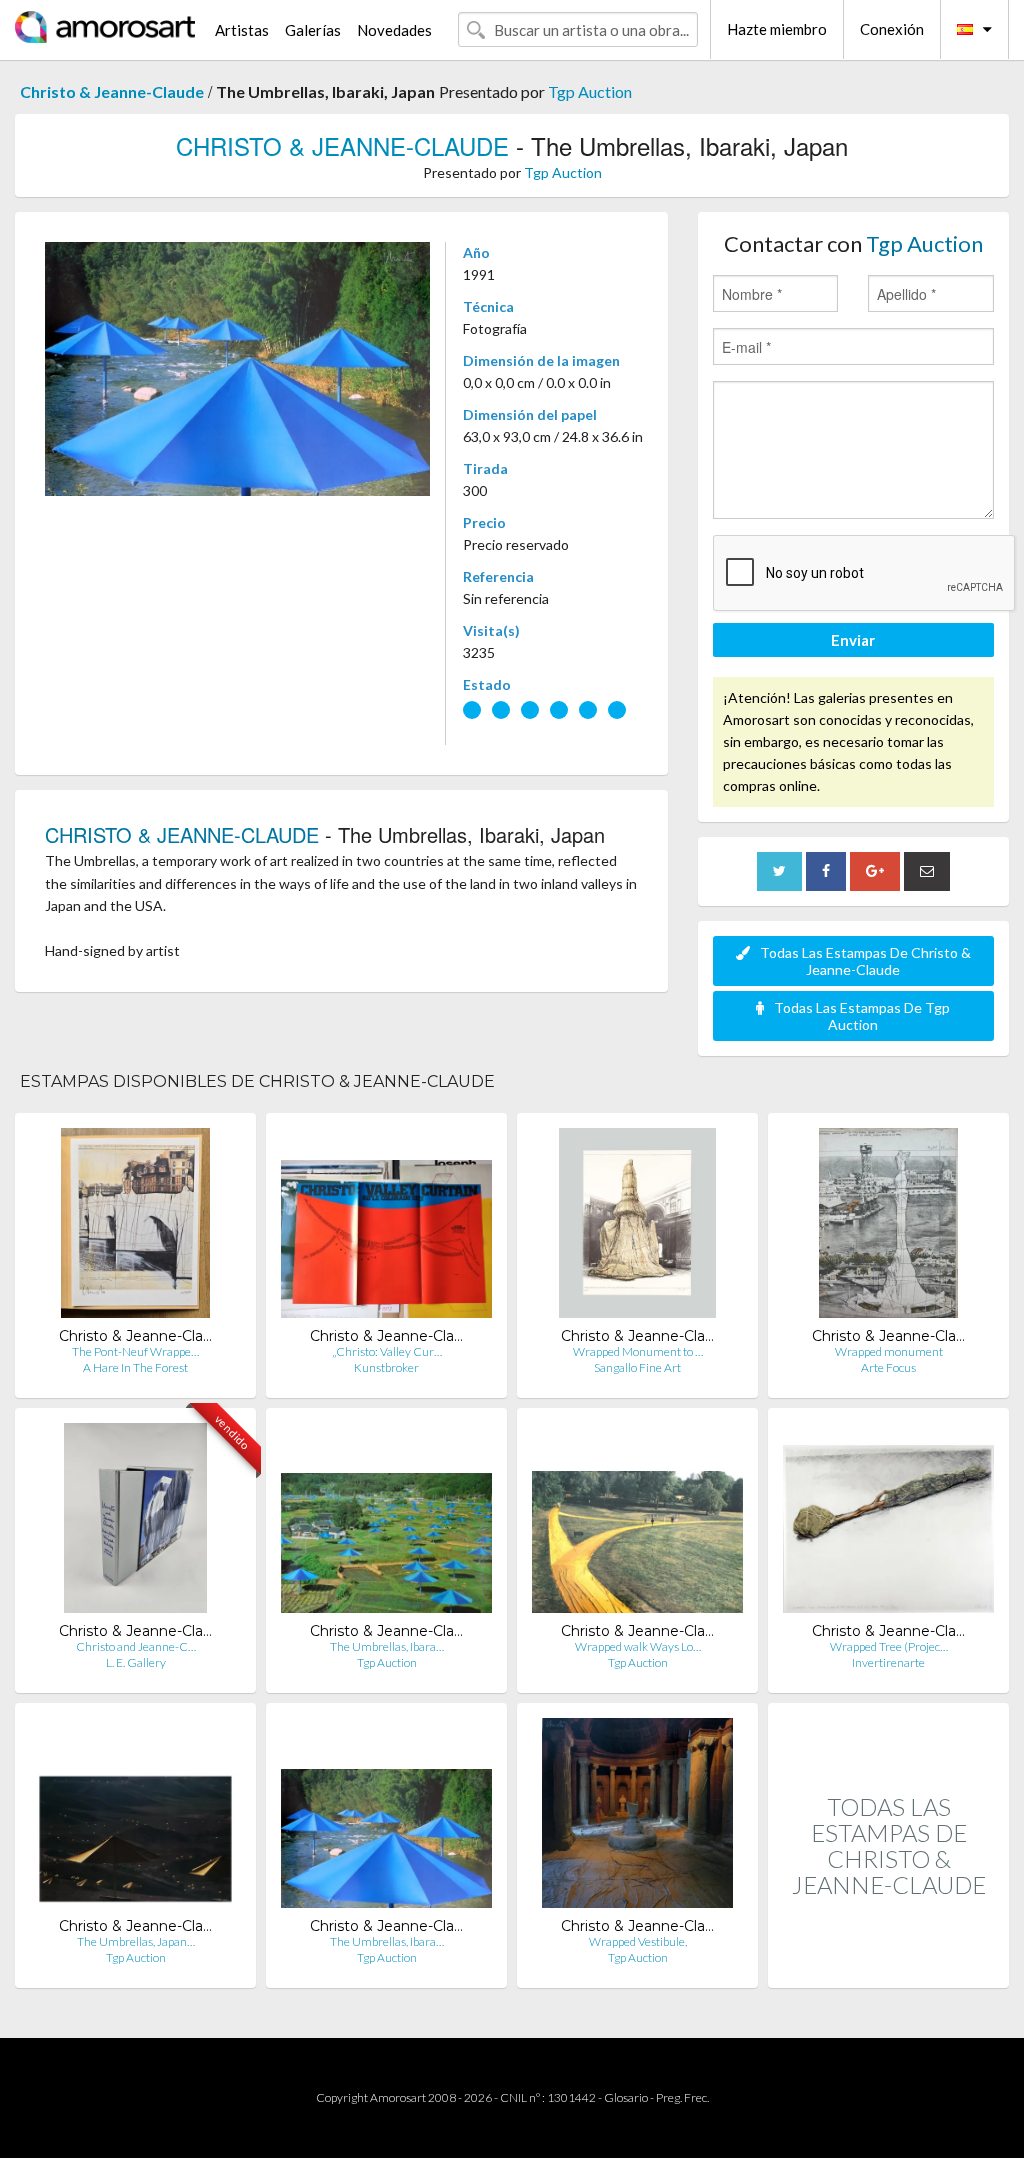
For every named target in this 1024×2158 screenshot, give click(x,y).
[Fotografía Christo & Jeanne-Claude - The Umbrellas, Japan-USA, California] (135, 1817)
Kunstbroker (386, 1367)
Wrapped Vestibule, (638, 1941)
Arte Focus (888, 1367)
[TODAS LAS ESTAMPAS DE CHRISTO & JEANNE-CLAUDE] (888, 1966)
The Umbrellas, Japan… (136, 1941)
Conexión (892, 29)
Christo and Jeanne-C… (136, 1646)
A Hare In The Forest (135, 1367)
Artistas (242, 30)
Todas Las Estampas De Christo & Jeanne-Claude (865, 961)
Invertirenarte (888, 1662)
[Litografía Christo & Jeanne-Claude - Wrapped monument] (888, 1227)
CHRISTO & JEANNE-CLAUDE (342, 145)
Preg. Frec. (682, 2097)
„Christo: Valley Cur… (387, 1351)
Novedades (394, 30)
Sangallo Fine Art (637, 1367)
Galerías (313, 30)
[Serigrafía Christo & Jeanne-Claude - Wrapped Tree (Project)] (888, 1522)
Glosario (626, 2097)
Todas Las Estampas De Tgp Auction (862, 1016)
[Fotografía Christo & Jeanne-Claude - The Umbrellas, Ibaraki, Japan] (386, 1522)
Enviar (853, 640)
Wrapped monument (889, 1351)
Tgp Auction (590, 91)
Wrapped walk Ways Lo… (638, 1646)
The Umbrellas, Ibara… (387, 1646)
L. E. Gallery (136, 1662)
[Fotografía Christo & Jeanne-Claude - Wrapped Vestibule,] (638, 1817)
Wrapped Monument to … (638, 1351)
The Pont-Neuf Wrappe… (135, 1351)
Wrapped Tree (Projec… (889, 1646)
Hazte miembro (777, 29)
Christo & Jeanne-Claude (112, 91)
